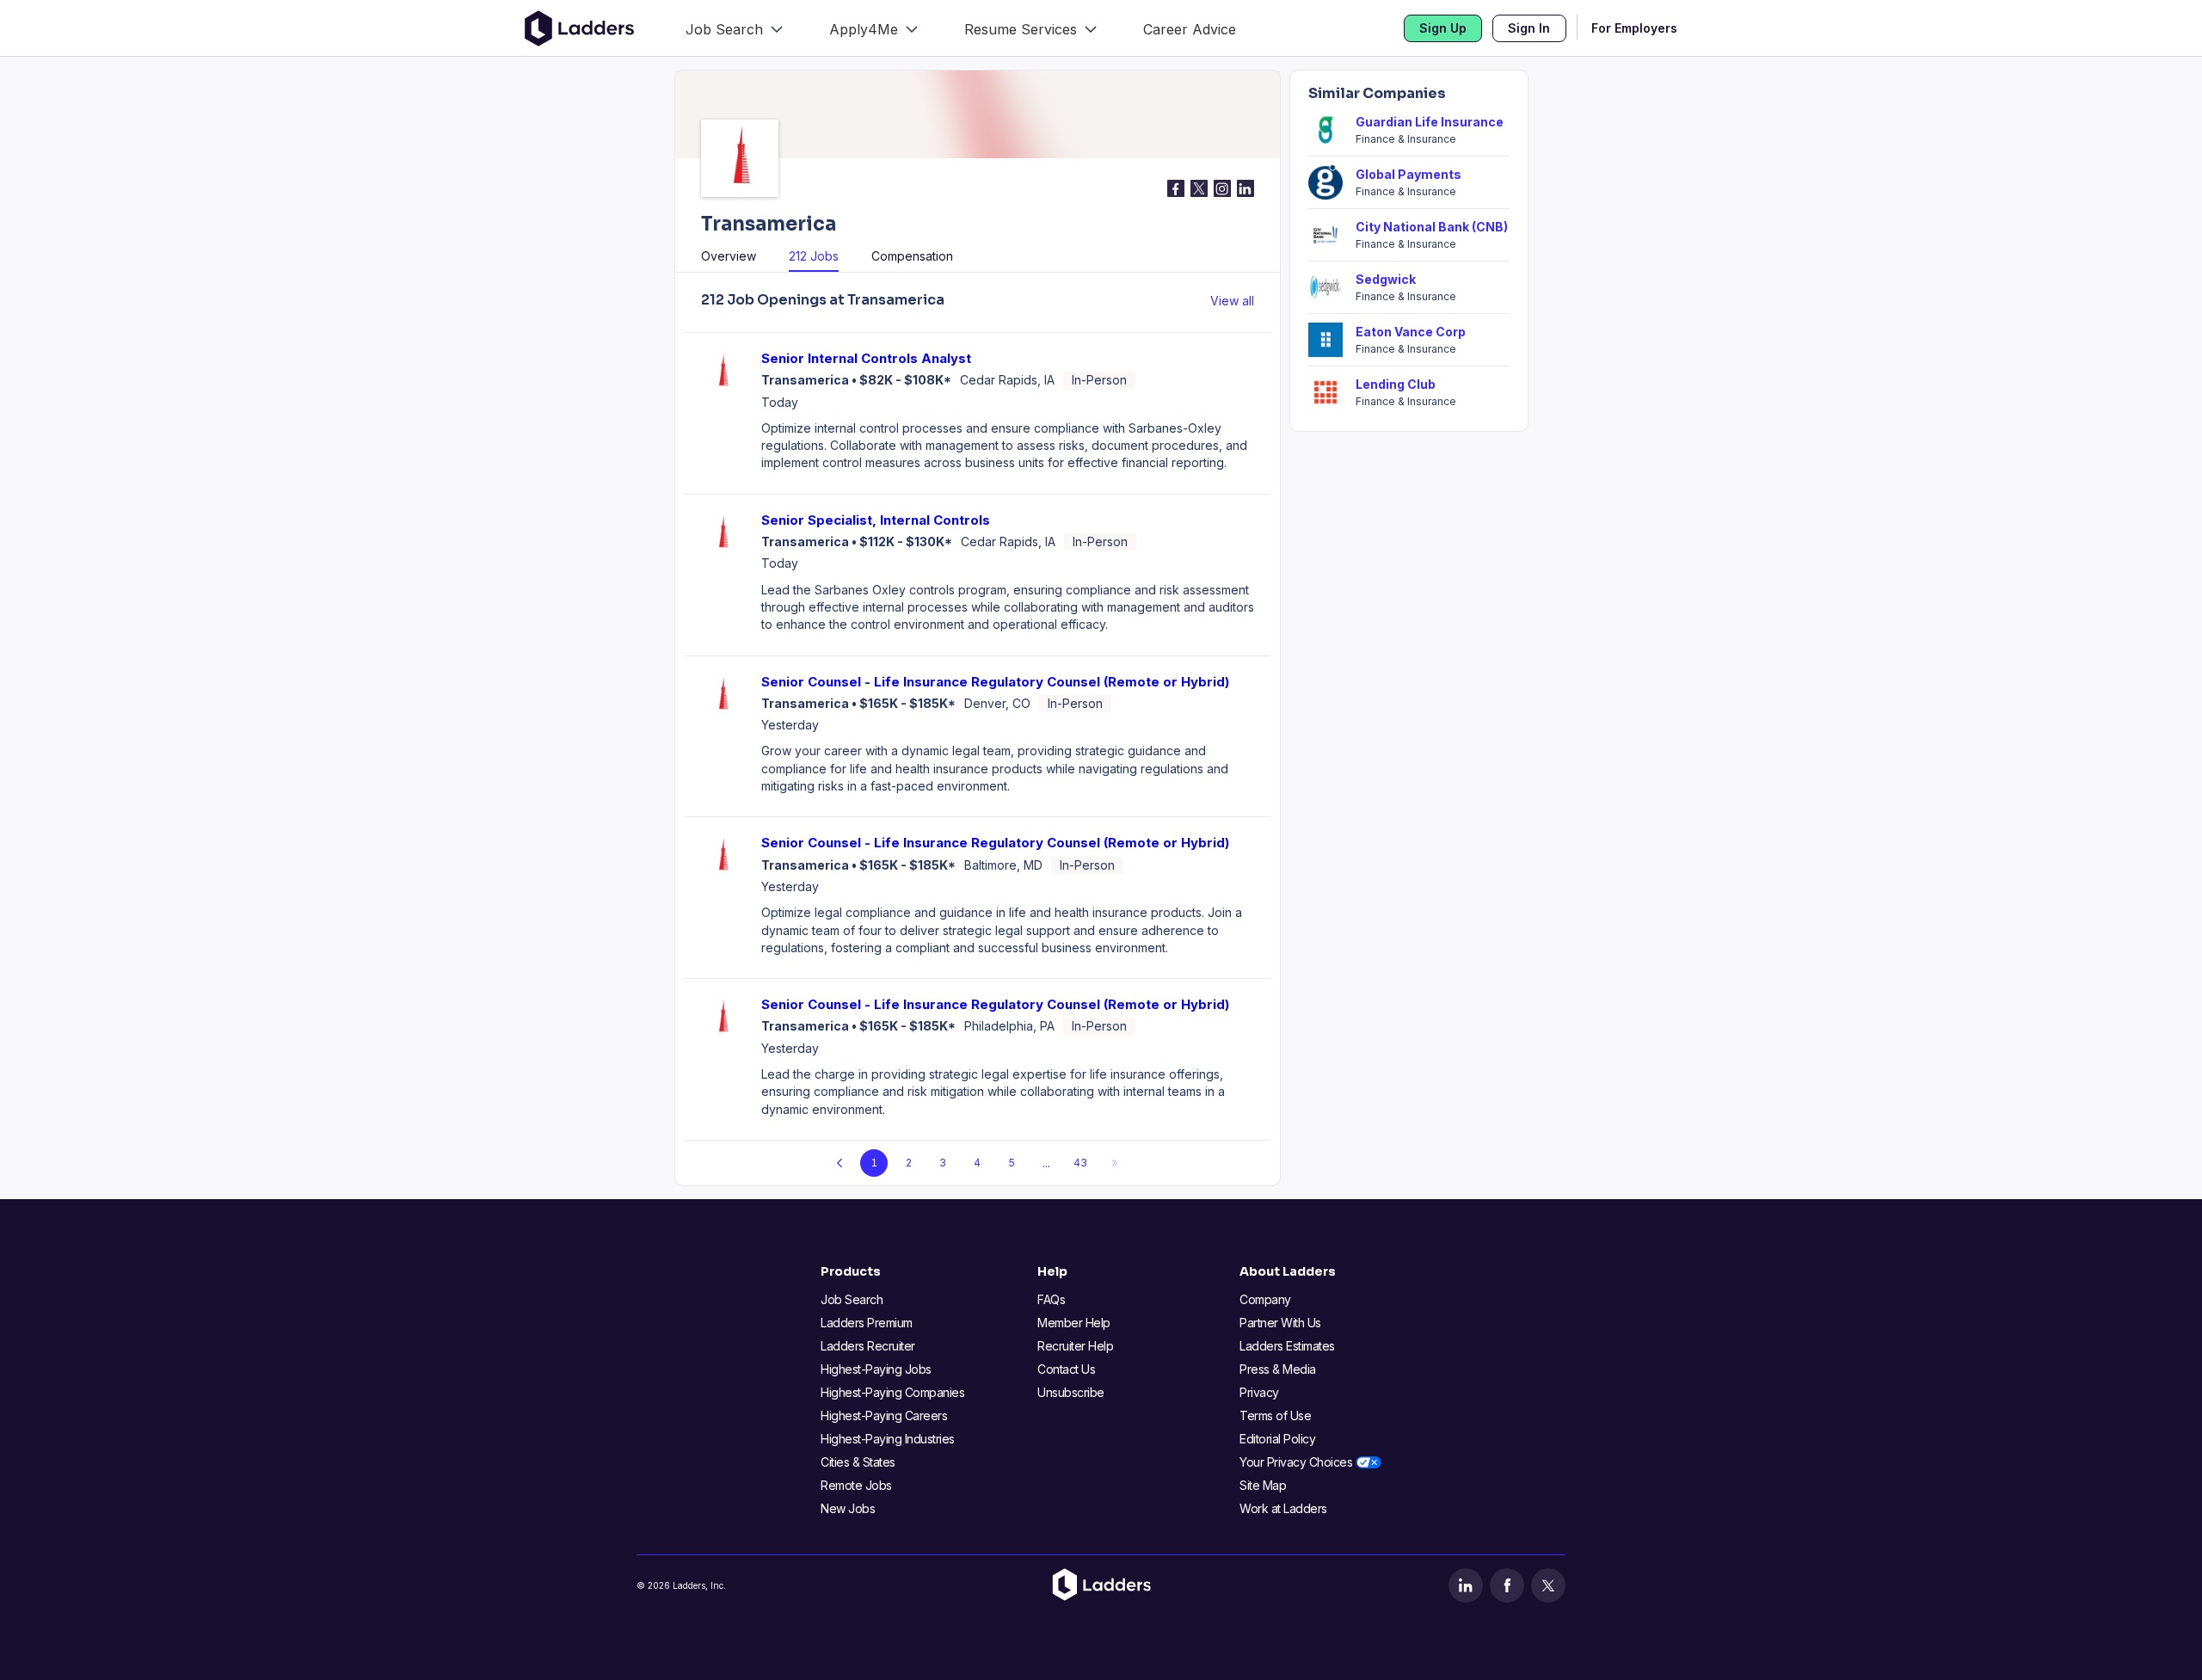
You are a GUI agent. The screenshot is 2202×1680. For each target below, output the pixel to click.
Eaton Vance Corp (1411, 332)
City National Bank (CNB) (1432, 227)
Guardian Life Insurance (1430, 122)
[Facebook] (1507, 1585)
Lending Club (1396, 384)
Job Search (852, 1299)
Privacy (1259, 1392)
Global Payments (1409, 174)
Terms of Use (1275, 1415)
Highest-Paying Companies (892, 1392)
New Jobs (848, 1508)
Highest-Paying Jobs (876, 1369)
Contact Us (1066, 1369)
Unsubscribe (1071, 1392)
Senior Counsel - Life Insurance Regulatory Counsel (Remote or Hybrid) (995, 682)
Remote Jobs (856, 1485)
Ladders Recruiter (868, 1346)
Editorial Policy (1277, 1439)
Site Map (1263, 1485)
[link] (734, 28)
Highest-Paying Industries (888, 1439)
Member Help (1074, 1323)
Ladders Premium (867, 1323)
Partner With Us (1280, 1323)
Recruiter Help (1075, 1346)
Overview (729, 256)
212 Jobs (814, 256)
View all (1232, 301)
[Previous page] (840, 1163)
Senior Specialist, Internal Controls (876, 520)
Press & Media (1278, 1369)
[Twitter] (1548, 1585)
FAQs (1051, 1299)
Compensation (912, 256)
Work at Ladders (1283, 1508)
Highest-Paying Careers (884, 1415)
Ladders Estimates (1287, 1346)
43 (1080, 1163)
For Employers (1634, 28)
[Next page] (1115, 1163)
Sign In (1529, 28)
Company (1265, 1299)
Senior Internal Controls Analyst (866, 358)
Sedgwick (1386, 279)
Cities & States (858, 1462)
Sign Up (1443, 28)
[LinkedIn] (1466, 1585)
